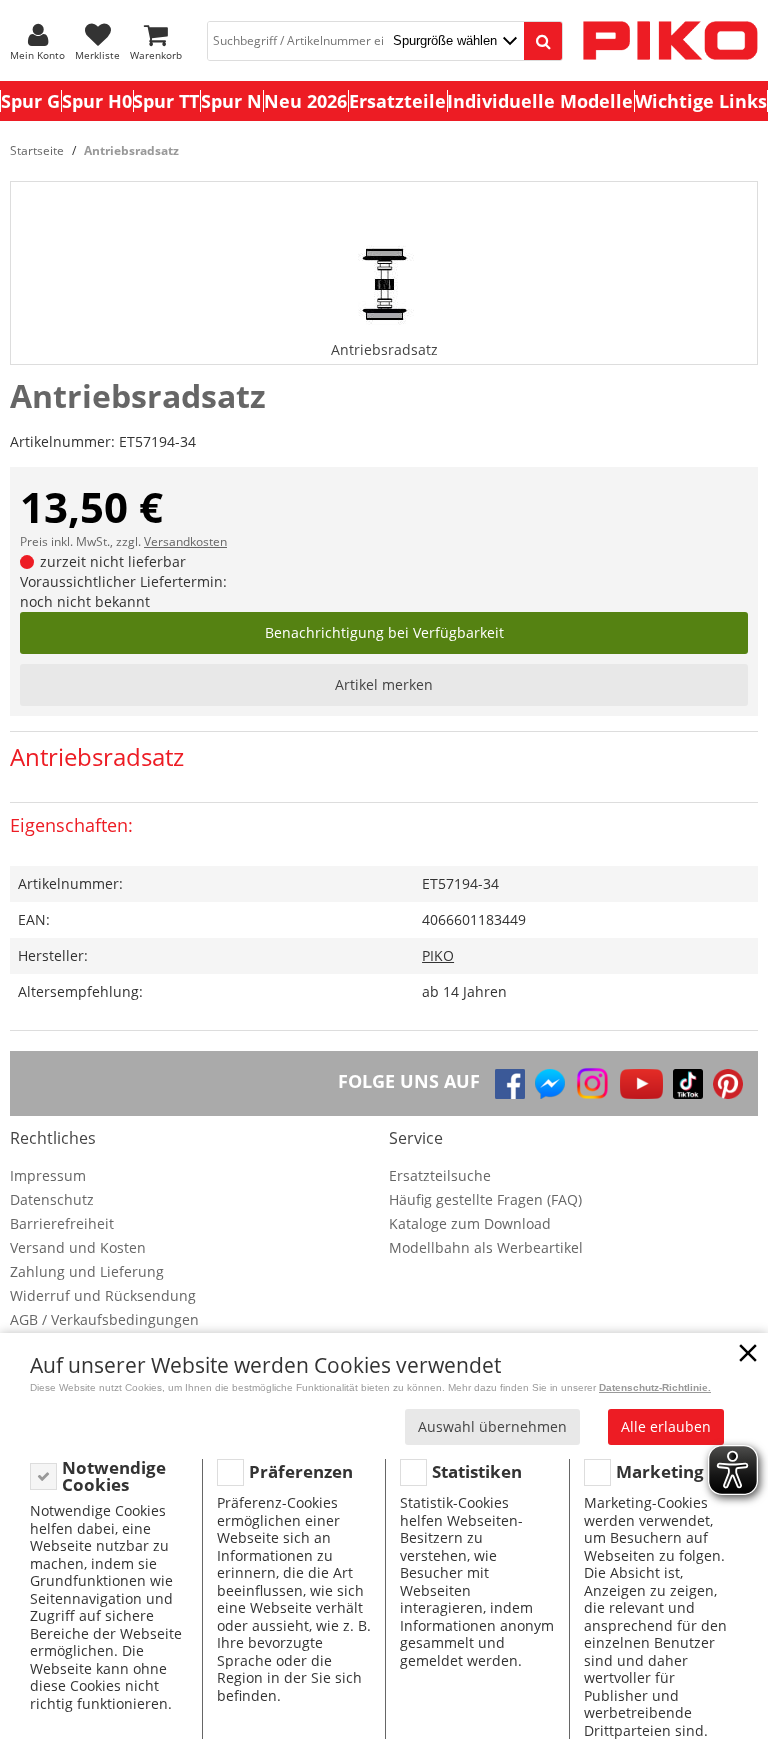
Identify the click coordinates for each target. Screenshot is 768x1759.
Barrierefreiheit (62, 1223)
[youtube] (641, 1084)
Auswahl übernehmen (492, 1426)
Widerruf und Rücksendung (103, 1295)
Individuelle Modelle (540, 101)
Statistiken (477, 1471)
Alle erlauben (666, 1426)
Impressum (48, 1175)
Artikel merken (384, 684)
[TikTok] (688, 1084)
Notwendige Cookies (114, 1476)
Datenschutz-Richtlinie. (655, 1387)
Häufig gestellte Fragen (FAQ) (485, 1199)
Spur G (30, 101)
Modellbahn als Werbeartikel (486, 1247)
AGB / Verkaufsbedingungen (104, 1319)
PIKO (438, 955)
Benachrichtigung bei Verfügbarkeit (384, 632)
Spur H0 (97, 101)
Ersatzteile (397, 101)
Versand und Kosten (78, 1247)
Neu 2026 (305, 101)
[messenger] (550, 1084)
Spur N (231, 101)
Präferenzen (301, 1471)
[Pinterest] (728, 1084)
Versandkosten (185, 541)
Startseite (37, 150)
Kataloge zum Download (470, 1223)
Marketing (660, 1471)
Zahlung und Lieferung (87, 1271)
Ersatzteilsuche (440, 1175)
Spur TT (166, 101)
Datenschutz (52, 1199)
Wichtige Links (701, 101)
